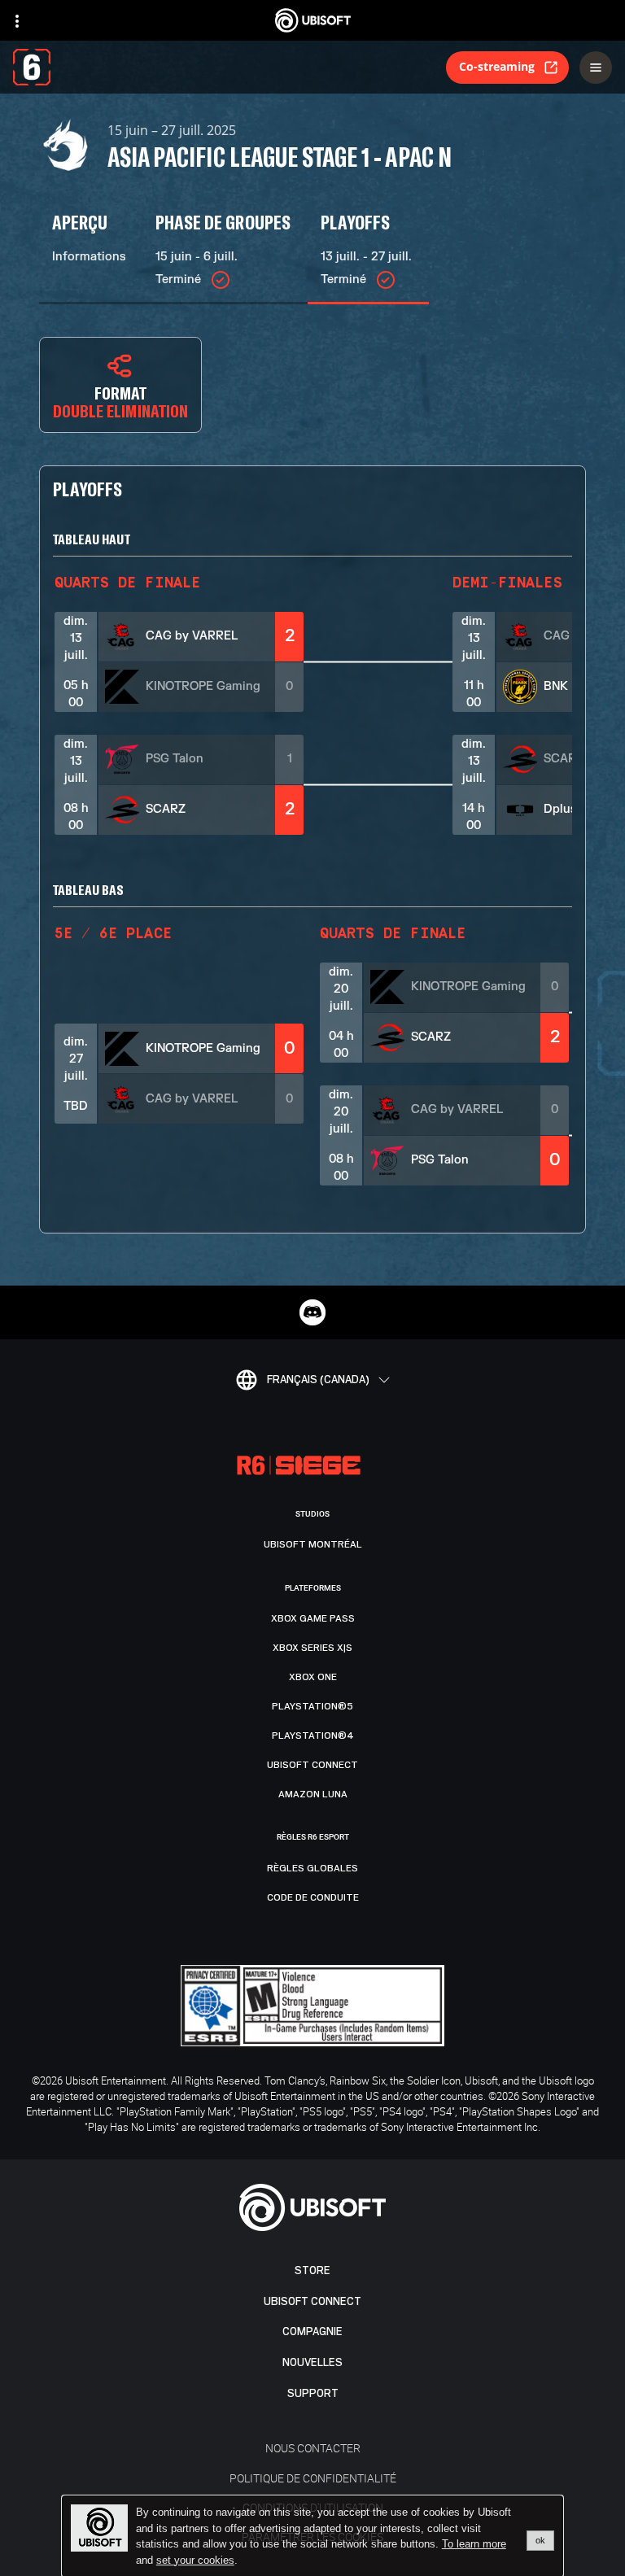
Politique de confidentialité (313, 2478)
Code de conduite (313, 1897)
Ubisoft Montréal (313, 1544)
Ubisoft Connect (312, 2301)
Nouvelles (312, 2362)
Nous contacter (313, 2448)
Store (312, 2270)
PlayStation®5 (312, 1706)
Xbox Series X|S (312, 1648)
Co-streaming (497, 66)
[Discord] (312, 1312)
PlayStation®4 (313, 1736)
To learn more (474, 2544)
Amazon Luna (313, 1794)
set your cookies (195, 2561)
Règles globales (312, 1868)
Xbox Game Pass (313, 1618)
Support (313, 2393)
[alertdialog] (312, 2536)
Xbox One (313, 1677)
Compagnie (312, 2331)
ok (540, 2540)
